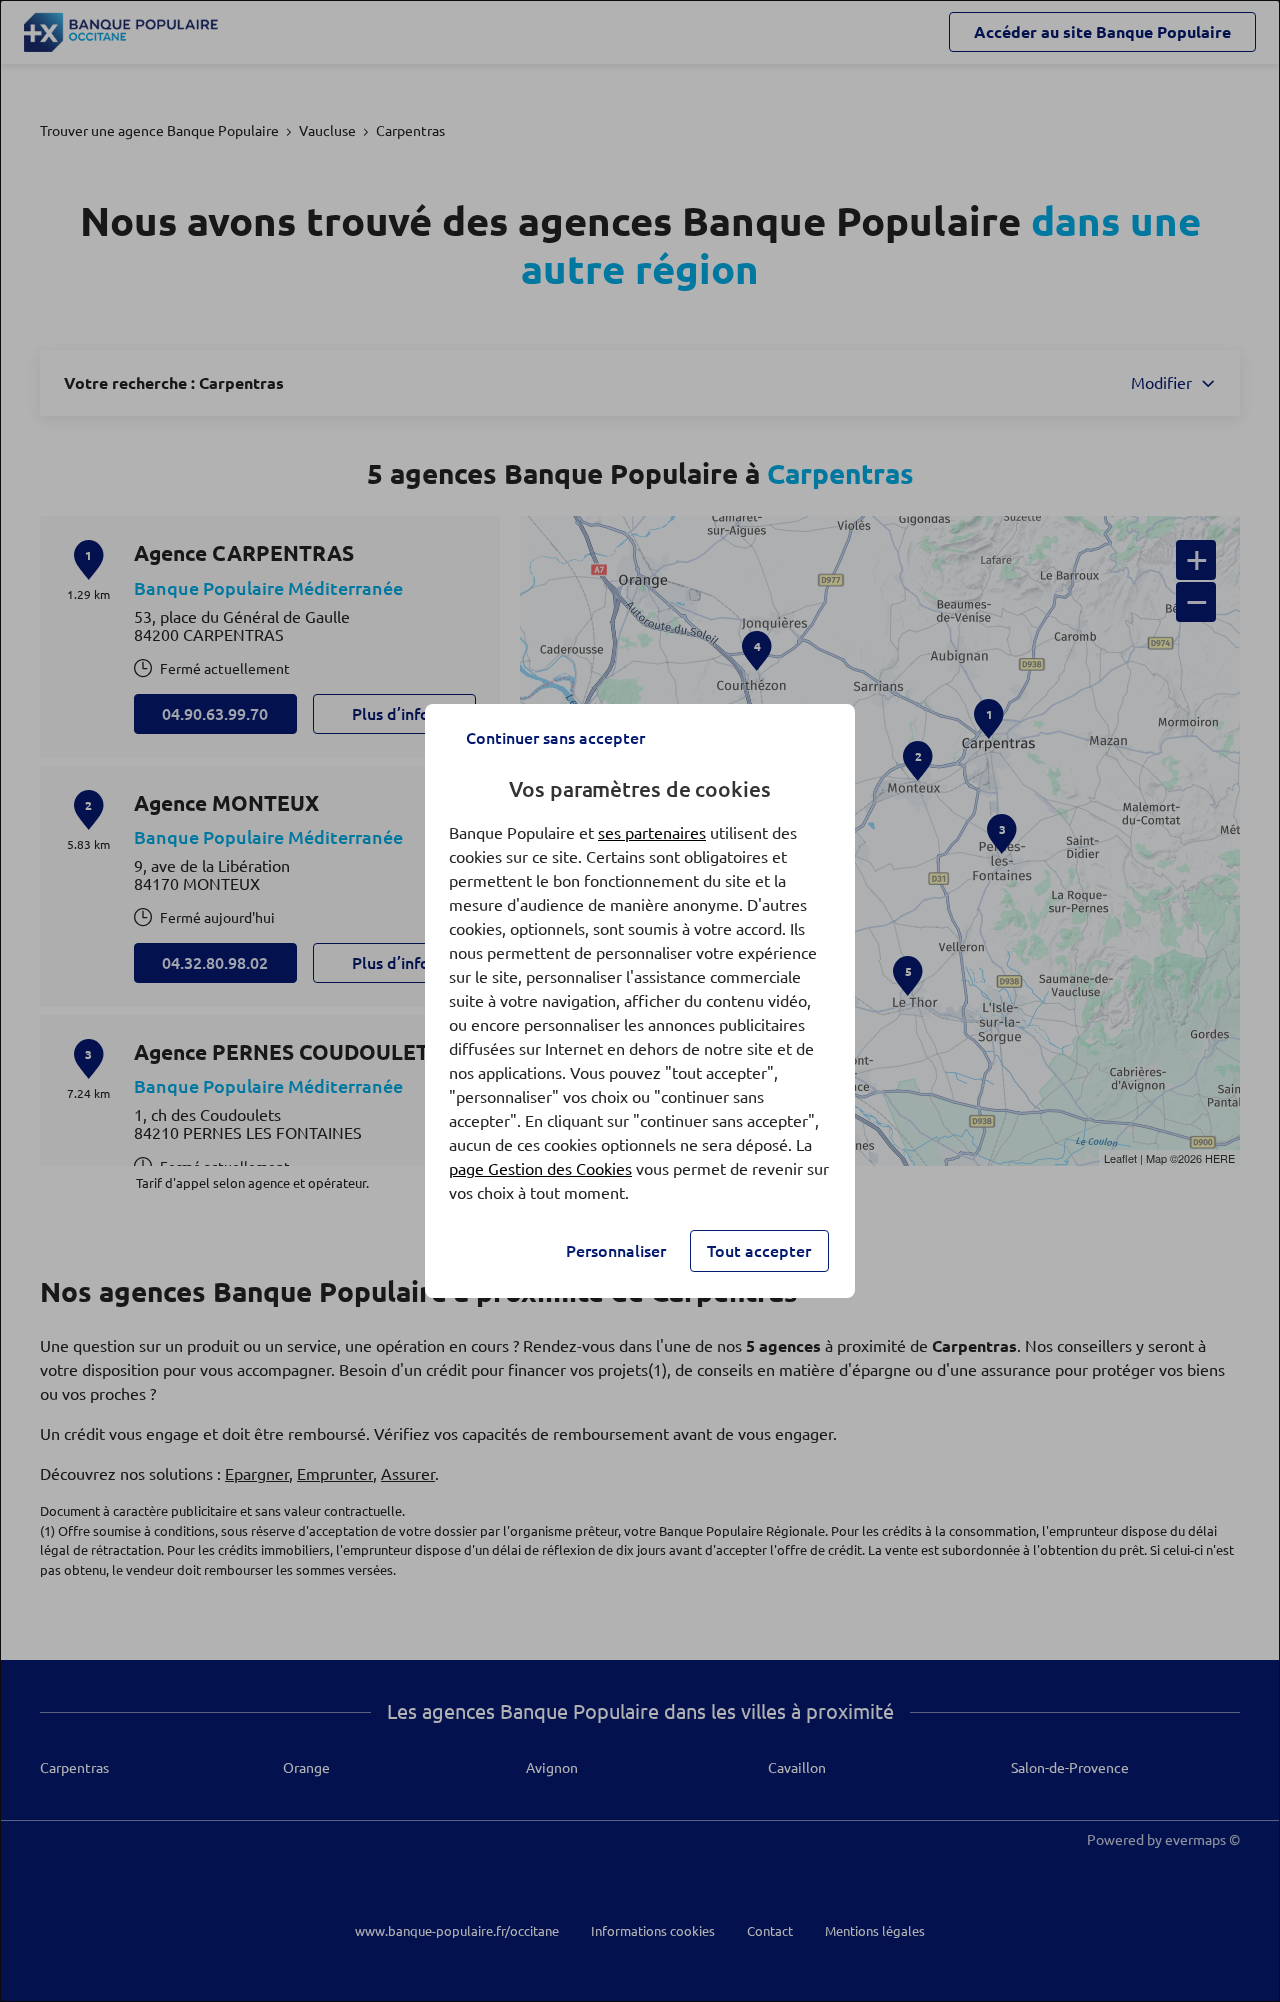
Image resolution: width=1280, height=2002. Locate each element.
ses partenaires (652, 833)
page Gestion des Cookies (540, 1169)
